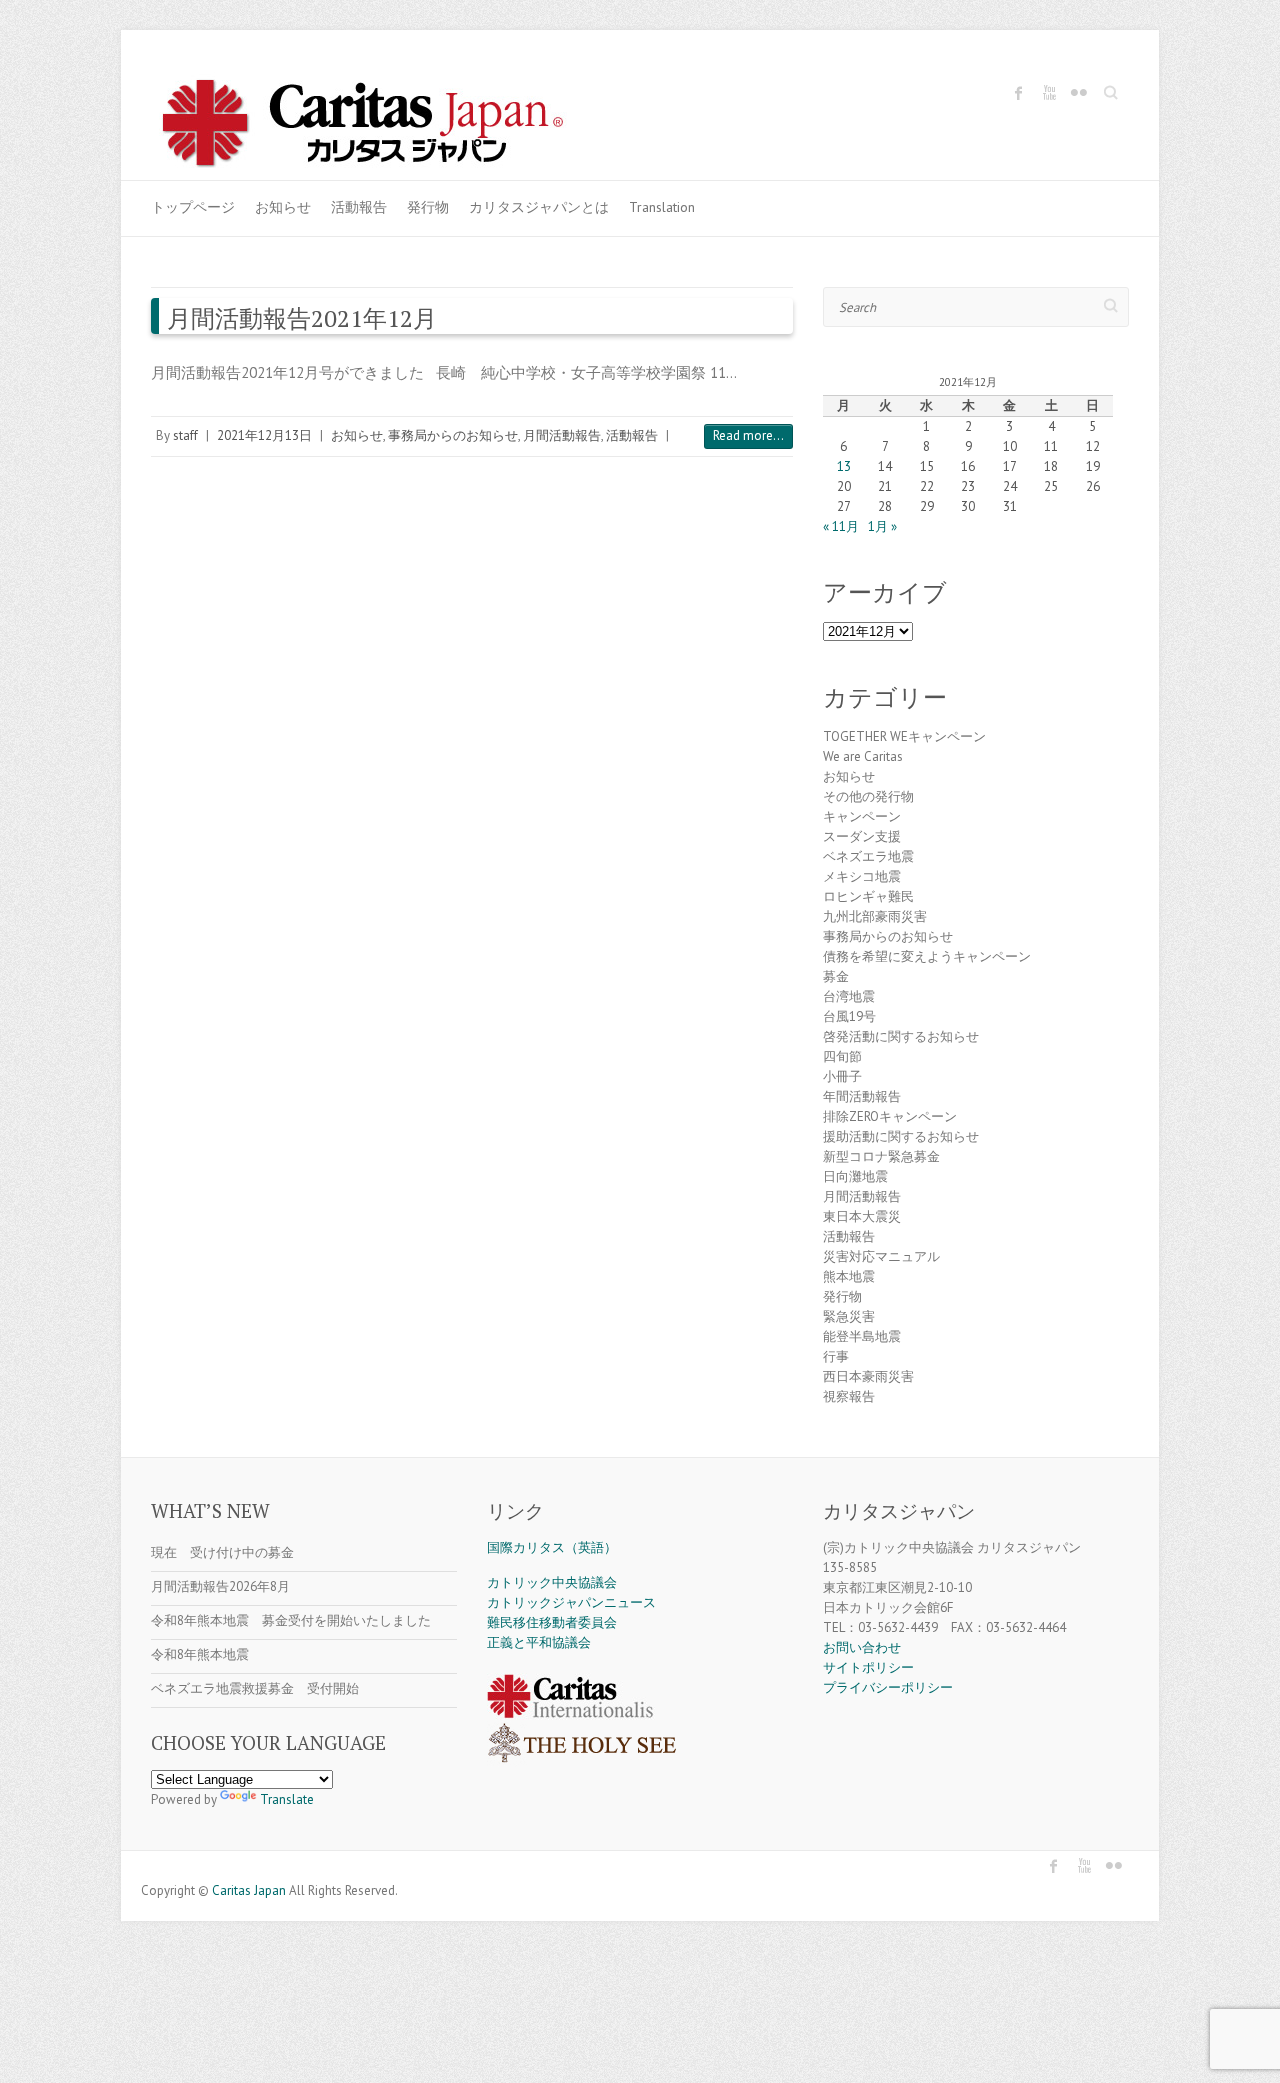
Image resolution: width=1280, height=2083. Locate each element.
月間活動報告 (562, 435)
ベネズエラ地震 (868, 856)
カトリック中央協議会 (552, 1582)
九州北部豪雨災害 (875, 916)
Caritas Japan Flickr (1079, 93)
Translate (287, 1799)
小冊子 (842, 1076)
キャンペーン (862, 816)
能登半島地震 (862, 1336)
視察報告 (849, 1396)
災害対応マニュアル (881, 1256)
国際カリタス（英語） (552, 1547)
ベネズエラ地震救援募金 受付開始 (255, 1688)
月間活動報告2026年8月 (220, 1586)
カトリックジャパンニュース (571, 1602)
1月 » (882, 526)
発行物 (428, 207)
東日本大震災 (862, 1216)
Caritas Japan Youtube (1049, 93)
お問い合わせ (862, 1647)
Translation (662, 207)
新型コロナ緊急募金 (881, 1156)
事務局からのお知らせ (453, 435)
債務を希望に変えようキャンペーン (927, 956)
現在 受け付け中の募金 (222, 1552)
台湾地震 (849, 996)
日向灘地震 (855, 1176)
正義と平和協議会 (539, 1642)
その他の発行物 (868, 796)
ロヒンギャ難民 (868, 896)
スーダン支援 (862, 836)
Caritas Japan (249, 1890)
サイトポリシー (868, 1667)
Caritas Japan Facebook (1019, 93)
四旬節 (842, 1056)
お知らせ (283, 207)
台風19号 (849, 1016)
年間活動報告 (862, 1096)
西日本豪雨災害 (868, 1376)
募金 (836, 976)
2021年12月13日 (264, 435)
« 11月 (841, 526)
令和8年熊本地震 (200, 1654)
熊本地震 (849, 1276)
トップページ (193, 207)
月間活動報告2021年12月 (302, 318)
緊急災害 (849, 1316)
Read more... (748, 435)
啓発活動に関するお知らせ (901, 1036)
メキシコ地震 (862, 876)
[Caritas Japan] (384, 126)
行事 (836, 1356)
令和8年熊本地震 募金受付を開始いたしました (291, 1620)
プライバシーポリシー (888, 1687)
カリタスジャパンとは (539, 207)
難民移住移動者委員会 (552, 1622)
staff (185, 435)
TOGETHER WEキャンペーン (904, 736)
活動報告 (359, 207)
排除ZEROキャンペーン (890, 1116)
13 (844, 466)
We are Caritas (863, 756)
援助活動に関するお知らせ (901, 1136)
